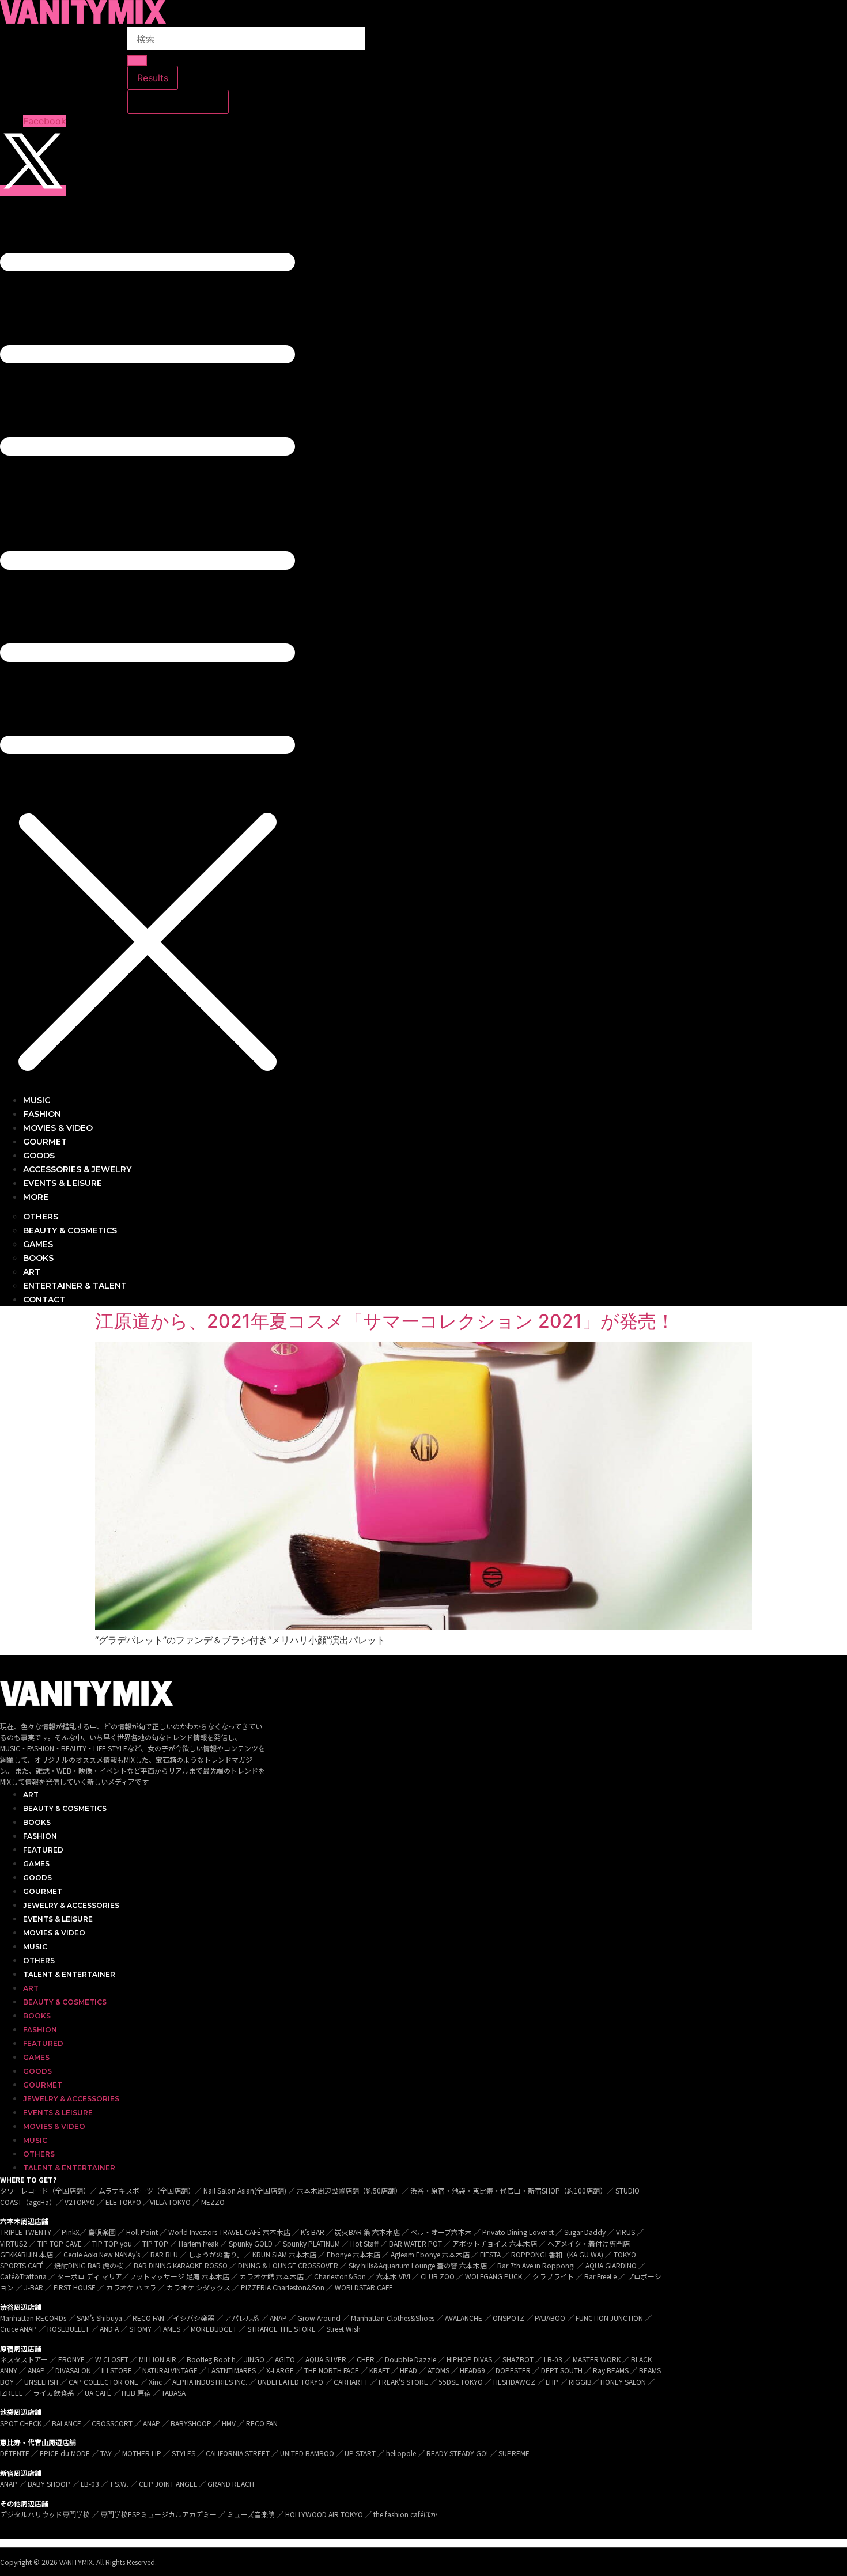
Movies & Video (54, 1933)
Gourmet (43, 1891)
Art (31, 1795)
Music (35, 1947)
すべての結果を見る (178, 102)
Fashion (40, 1836)
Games (36, 1864)
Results (153, 78)
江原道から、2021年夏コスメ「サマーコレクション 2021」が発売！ (385, 1321)
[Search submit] (137, 60)
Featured (43, 1850)
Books (37, 1822)
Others (39, 1961)
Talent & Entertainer (69, 1974)
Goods (37, 1878)
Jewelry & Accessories (71, 1905)
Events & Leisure (58, 1919)
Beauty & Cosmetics (65, 1808)
